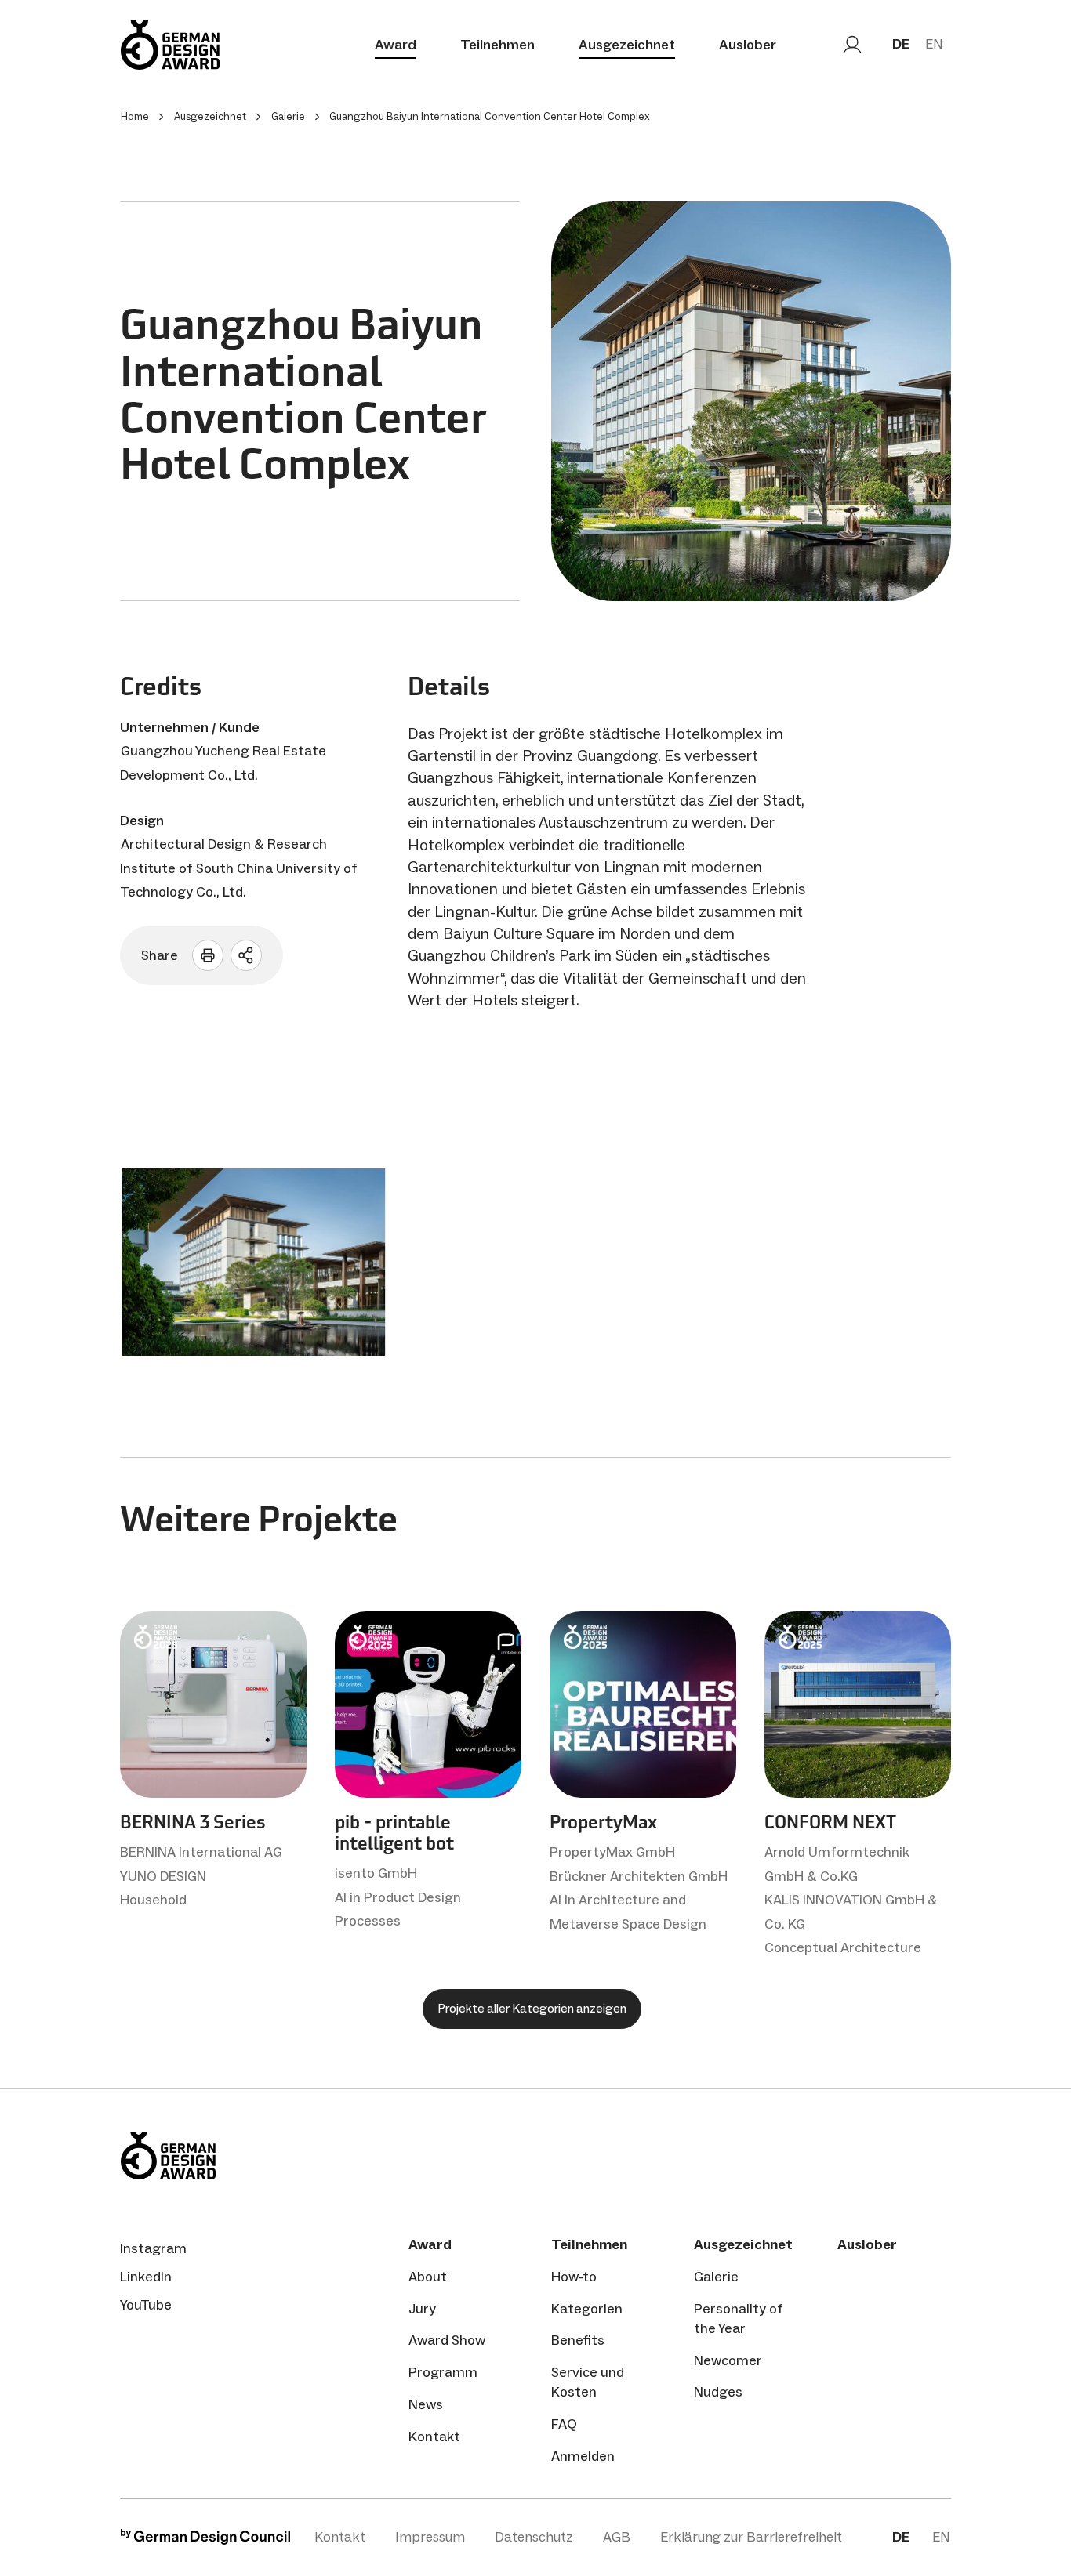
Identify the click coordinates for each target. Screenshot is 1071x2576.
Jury (422, 2309)
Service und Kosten (588, 2382)
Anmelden (583, 2456)
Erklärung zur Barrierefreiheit (751, 2537)
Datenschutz (534, 2537)
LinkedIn (146, 2277)
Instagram (153, 2248)
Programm (443, 2372)
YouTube (146, 2305)
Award (396, 45)
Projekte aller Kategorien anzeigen (532, 2008)
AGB (617, 2537)
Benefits (578, 2340)
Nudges (718, 2392)
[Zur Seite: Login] (852, 45)
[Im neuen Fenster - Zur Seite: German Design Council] (205, 2540)
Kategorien (587, 2309)
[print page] (208, 955)
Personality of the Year (739, 2319)
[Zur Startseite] (170, 45)
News (426, 2404)
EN (934, 44)
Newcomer (728, 2360)
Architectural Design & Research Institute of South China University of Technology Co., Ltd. (239, 868)
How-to (574, 2277)
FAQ (564, 2424)
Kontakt (434, 2437)
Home (135, 116)
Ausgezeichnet (627, 45)
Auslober (748, 45)
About (428, 2277)
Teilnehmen (497, 45)
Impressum (430, 2537)
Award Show (447, 2340)
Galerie (716, 2277)
